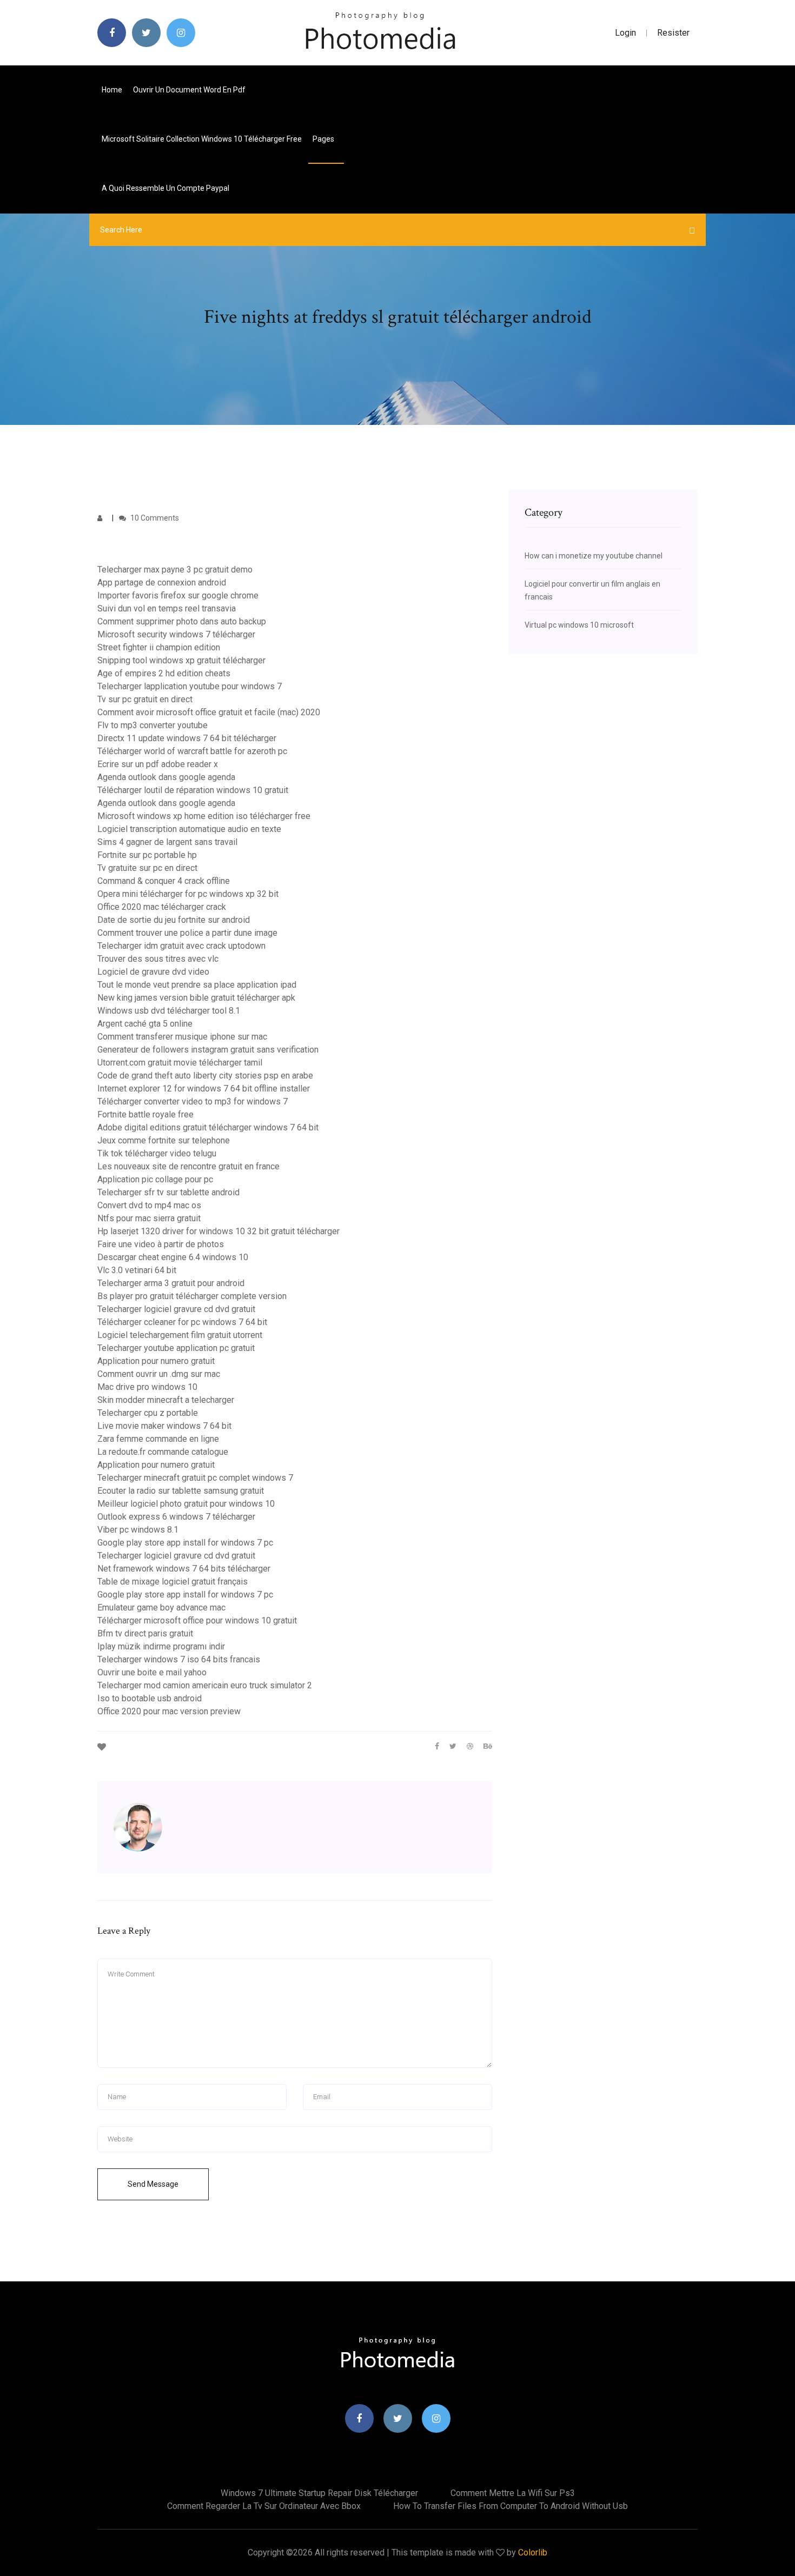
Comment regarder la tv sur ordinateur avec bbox (264, 2506)
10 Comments (154, 518)
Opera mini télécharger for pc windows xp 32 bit (188, 894)
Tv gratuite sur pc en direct (147, 868)
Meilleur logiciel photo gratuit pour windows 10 (186, 1504)
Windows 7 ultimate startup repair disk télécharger (319, 2493)
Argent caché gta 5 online (145, 1024)
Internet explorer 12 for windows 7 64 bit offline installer (204, 1089)
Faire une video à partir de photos (161, 1244)
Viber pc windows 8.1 (138, 1530)
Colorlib (533, 2552)
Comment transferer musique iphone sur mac (182, 1037)
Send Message (153, 2184)
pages (324, 139)
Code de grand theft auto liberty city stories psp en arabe (205, 1076)
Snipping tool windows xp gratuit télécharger (181, 660)
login (625, 33)
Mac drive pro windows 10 (147, 1387)
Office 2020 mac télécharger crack (162, 907)
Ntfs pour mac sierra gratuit (149, 1218)
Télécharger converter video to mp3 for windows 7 (193, 1101)
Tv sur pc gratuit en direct (145, 699)
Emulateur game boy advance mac (161, 1607)
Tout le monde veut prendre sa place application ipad (197, 985)
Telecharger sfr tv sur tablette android (168, 1192)
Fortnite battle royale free (145, 1114)
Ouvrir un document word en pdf (189, 90)
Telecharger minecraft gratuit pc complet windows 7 (195, 1478)
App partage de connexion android (162, 583)
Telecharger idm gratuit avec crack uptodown (181, 946)
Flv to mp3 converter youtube (153, 725)
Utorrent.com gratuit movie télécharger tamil (180, 1063)
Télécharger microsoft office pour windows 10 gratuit (197, 1620)
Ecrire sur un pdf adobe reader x (158, 764)
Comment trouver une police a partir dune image (187, 933)
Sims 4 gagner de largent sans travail (167, 842)
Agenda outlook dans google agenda (166, 777)
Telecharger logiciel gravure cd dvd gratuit (176, 1309)
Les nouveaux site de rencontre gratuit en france (188, 1166)
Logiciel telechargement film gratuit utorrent (180, 1335)
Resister (673, 33)
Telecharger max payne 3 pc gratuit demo (175, 570)
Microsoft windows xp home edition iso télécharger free (204, 816)
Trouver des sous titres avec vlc (158, 959)
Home (112, 90)
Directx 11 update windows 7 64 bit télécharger (187, 738)
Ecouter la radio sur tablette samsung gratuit (181, 1491)
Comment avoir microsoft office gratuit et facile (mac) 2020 (209, 712)
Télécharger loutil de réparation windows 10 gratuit (193, 790)
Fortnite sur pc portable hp (147, 855)
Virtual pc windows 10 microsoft (579, 625)
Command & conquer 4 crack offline (164, 881)
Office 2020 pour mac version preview (169, 1711)
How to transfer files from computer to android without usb (511, 2506)
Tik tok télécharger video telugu (157, 1153)
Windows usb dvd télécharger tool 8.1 (169, 1011)
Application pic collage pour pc (155, 1179)
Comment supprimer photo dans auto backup (182, 621)
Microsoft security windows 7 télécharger (176, 634)
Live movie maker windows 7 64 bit (164, 1426)
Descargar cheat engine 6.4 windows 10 (173, 1257)
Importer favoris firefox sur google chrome (178, 595)
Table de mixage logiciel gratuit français (173, 1582)
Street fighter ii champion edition (159, 647)
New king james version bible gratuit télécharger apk (196, 998)
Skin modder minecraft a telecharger (166, 1400)
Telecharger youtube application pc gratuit (176, 1348)
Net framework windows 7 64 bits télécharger (184, 1569)
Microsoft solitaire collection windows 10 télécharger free (202, 139)
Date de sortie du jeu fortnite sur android (174, 920)
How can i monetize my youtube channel (594, 556)
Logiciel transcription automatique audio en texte (189, 829)
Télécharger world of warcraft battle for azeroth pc (192, 751)
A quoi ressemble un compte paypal (165, 188)
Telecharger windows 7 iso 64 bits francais (179, 1659)
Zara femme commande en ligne (158, 1439)
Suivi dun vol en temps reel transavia (167, 608)
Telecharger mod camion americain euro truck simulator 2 (205, 1685)
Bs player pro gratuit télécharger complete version (192, 1296)
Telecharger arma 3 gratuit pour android (171, 1283)
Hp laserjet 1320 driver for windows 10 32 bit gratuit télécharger (218, 1231)
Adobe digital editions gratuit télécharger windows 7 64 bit (208, 1127)
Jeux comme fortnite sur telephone (164, 1140)
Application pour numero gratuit (156, 1361)
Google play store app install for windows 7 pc (185, 1543)
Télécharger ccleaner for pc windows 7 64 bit (182, 1322)
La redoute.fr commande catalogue (163, 1452)
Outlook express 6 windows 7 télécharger (176, 1517)
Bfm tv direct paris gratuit (145, 1633)
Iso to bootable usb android (150, 1698)
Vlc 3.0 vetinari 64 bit (137, 1270)
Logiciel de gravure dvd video (153, 972)
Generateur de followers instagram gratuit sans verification (208, 1050)
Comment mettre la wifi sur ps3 (513, 2493)
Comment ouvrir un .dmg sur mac (159, 1374)
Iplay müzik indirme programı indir (161, 1646)
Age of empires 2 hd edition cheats (164, 673)
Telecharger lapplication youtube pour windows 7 (190, 686)
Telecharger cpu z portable (148, 1413)
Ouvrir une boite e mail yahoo (152, 1672)
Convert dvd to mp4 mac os (149, 1205)
